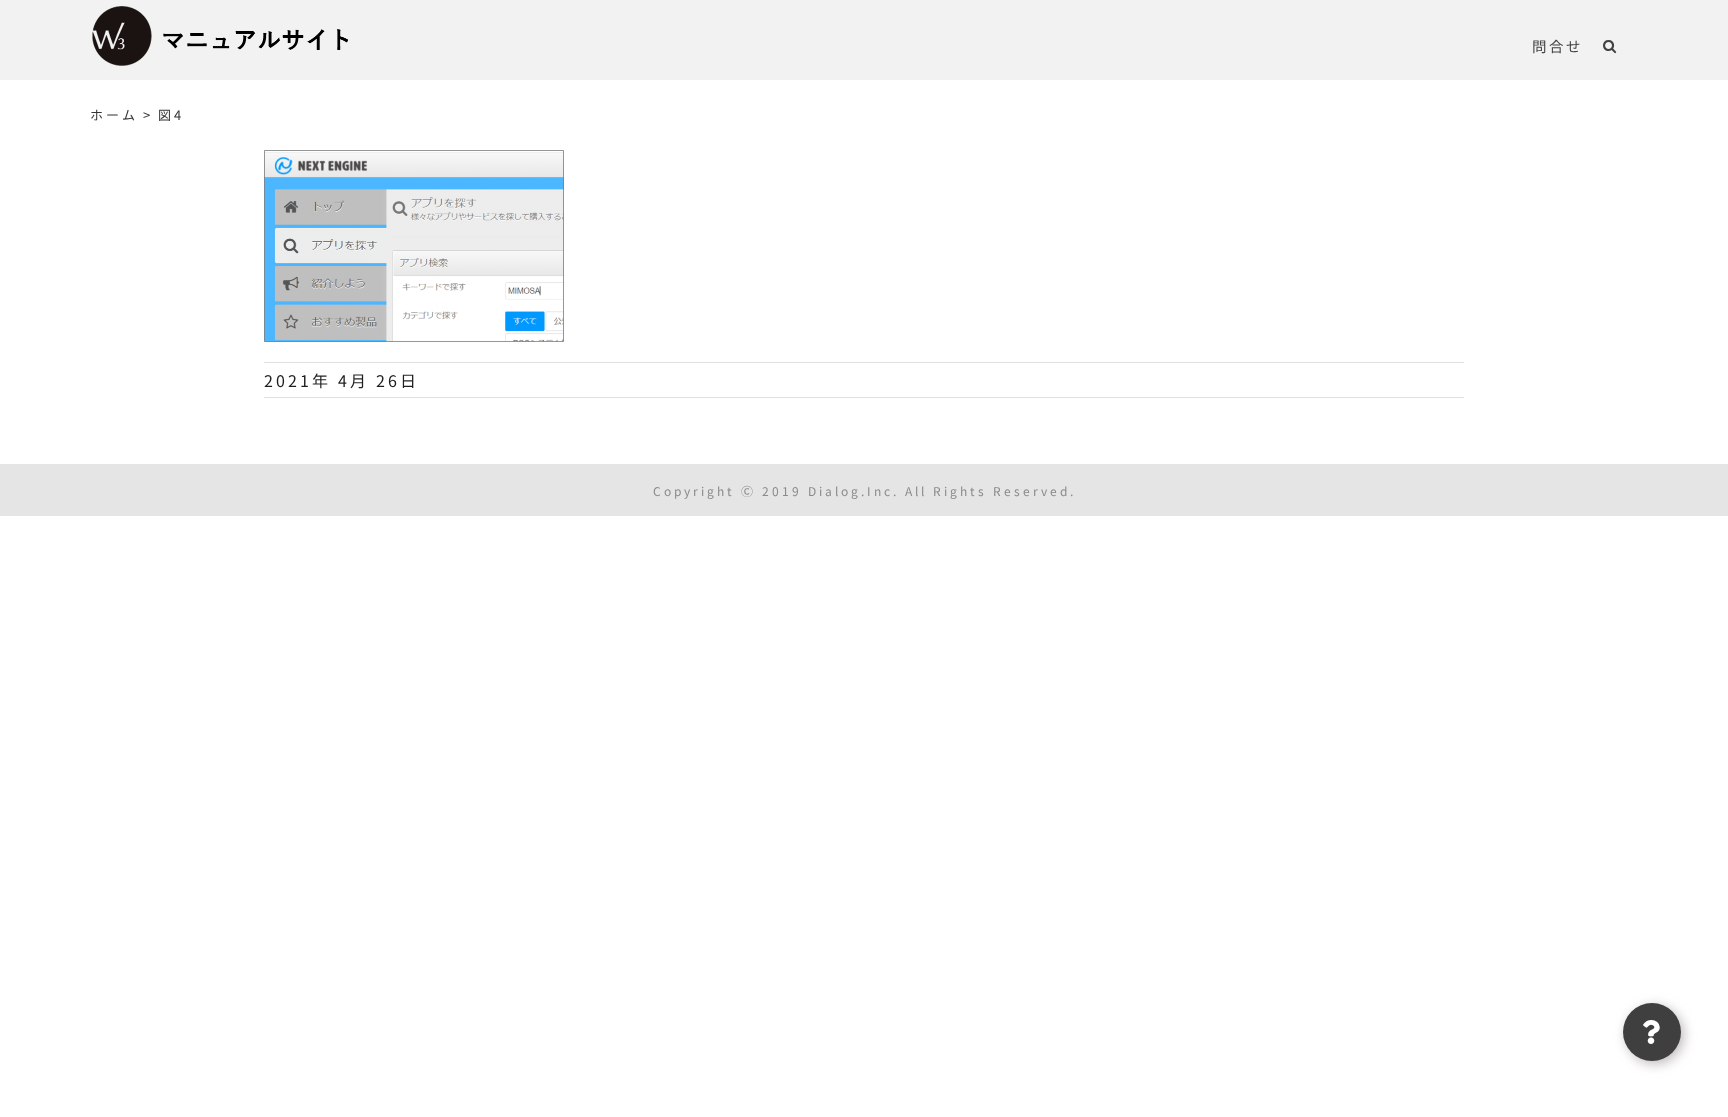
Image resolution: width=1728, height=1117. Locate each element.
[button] (1610, 45)
